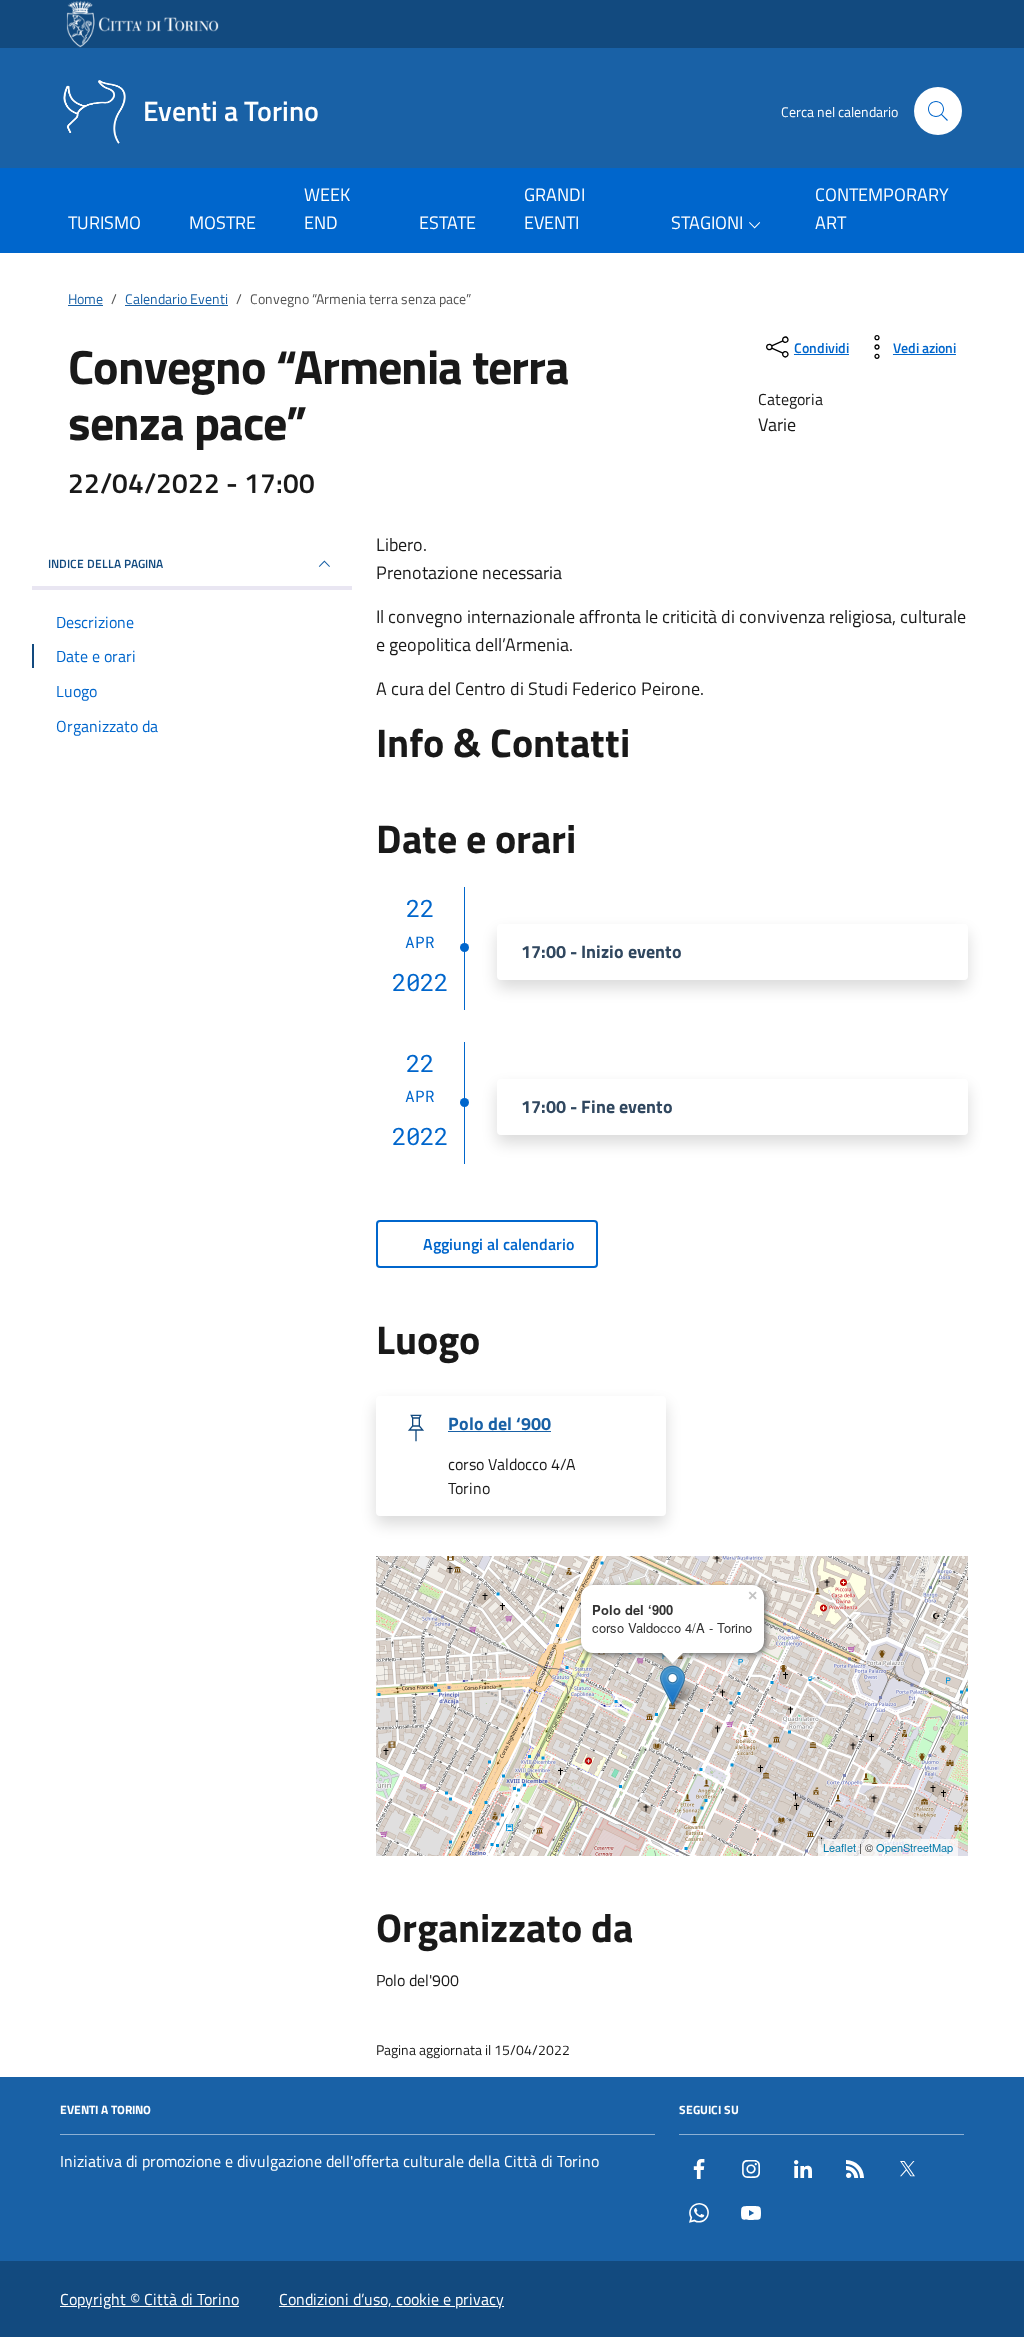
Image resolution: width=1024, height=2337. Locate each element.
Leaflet (839, 1847)
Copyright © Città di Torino (149, 2299)
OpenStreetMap (914, 1847)
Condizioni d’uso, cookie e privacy (391, 2299)
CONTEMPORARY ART (882, 208)
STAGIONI (707, 222)
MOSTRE (222, 222)
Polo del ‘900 (499, 1424)
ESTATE (447, 222)
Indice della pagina (105, 563)
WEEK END (327, 208)
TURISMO (104, 222)
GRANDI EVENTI (554, 208)
